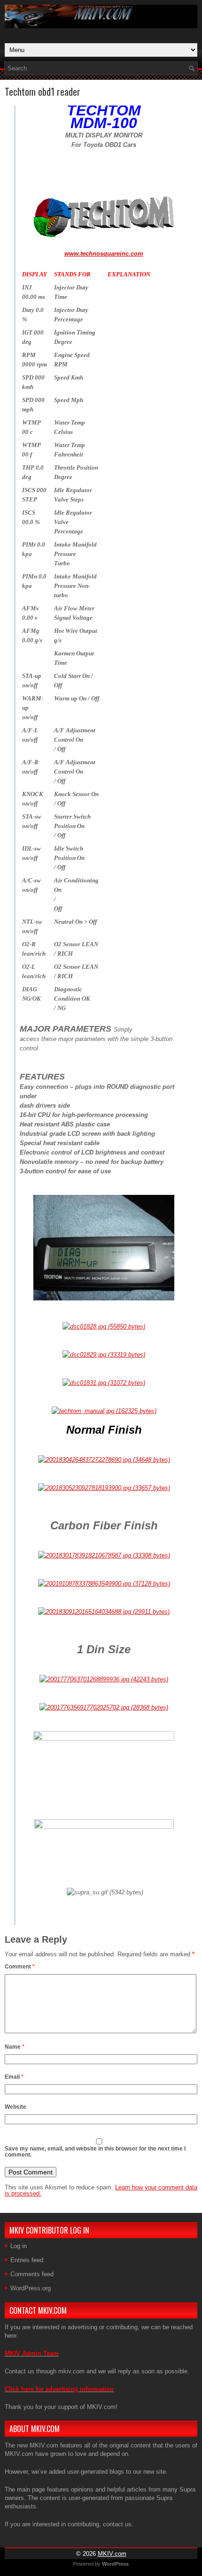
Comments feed (32, 2274)
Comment (20, 1967)
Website (16, 2107)
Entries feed (27, 2260)
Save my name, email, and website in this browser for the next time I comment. (95, 2152)
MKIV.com (112, 2554)
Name (15, 2047)
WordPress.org (31, 2288)
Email (14, 2077)
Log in (19, 2246)
